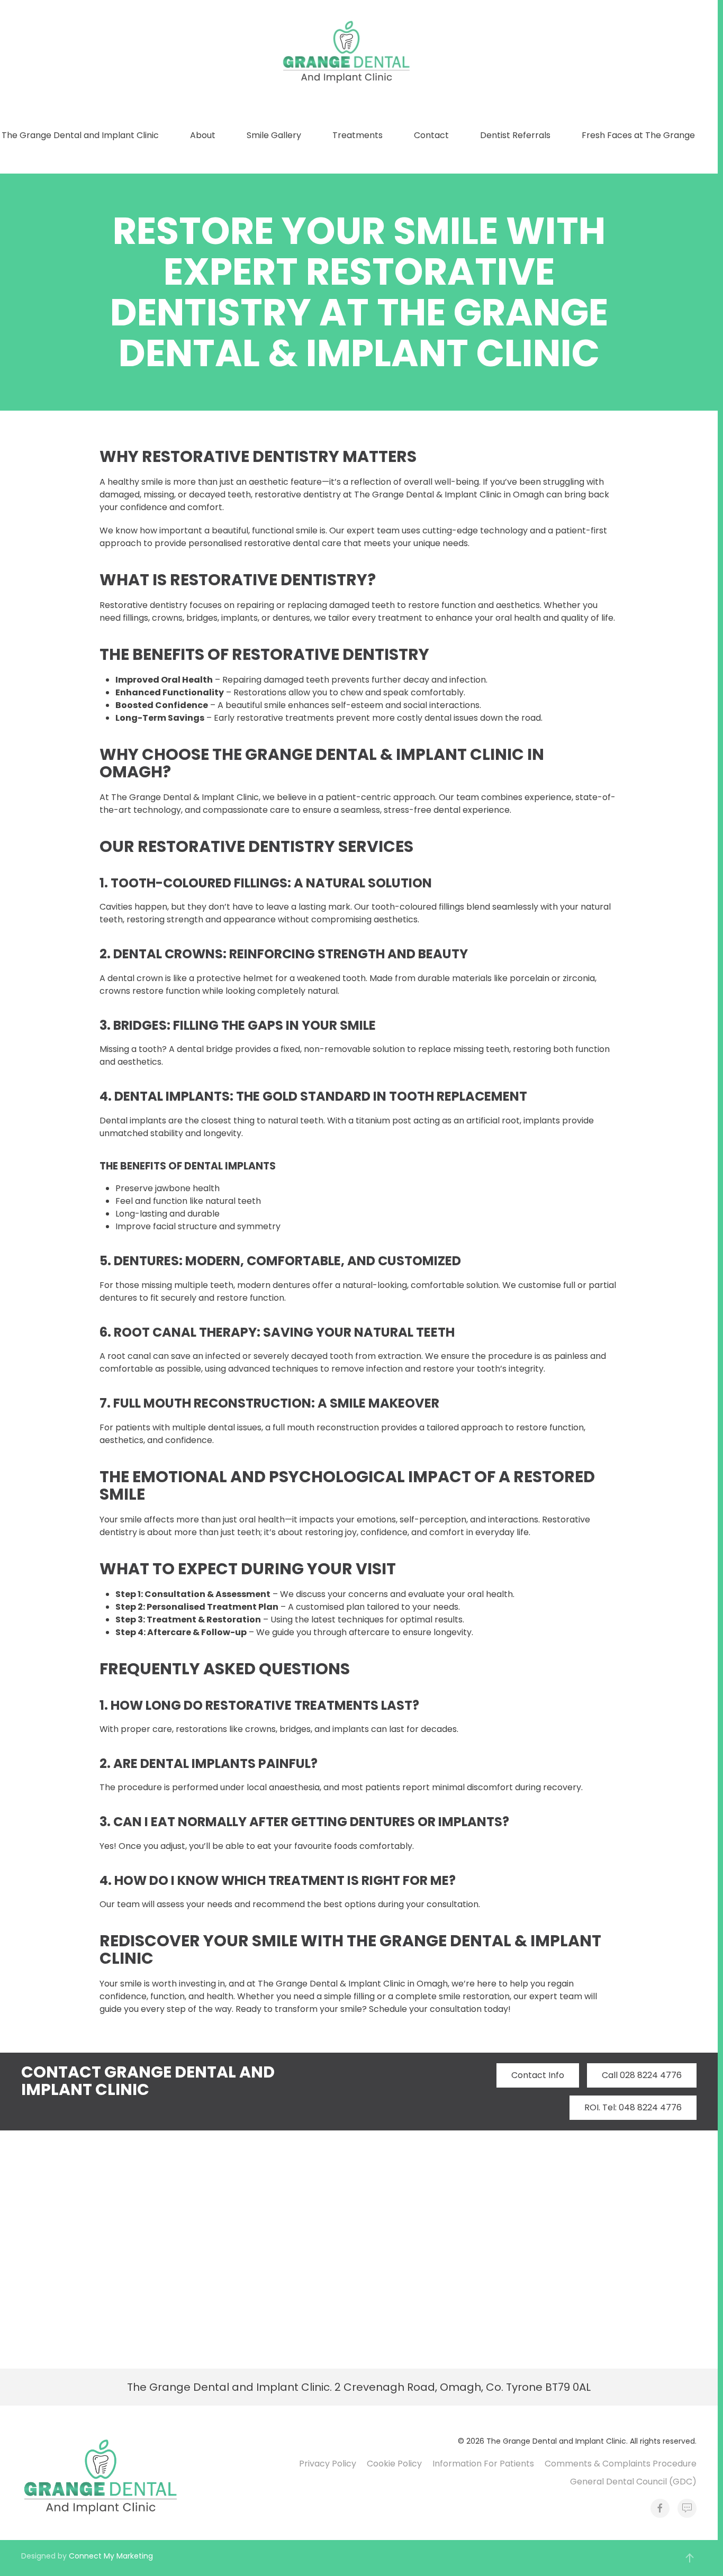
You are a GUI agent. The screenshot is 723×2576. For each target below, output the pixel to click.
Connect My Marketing (111, 2556)
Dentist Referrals (515, 135)
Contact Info (538, 2075)
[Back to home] (348, 52)
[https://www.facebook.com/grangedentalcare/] (660, 2508)
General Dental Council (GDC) (633, 2482)
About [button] (203, 135)
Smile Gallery (274, 135)
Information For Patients (483, 2464)
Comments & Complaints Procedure (621, 2464)
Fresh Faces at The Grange (638, 135)
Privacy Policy (328, 2464)
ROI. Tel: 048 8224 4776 (633, 2107)
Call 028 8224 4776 (642, 2075)
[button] (690, 2558)
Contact (431, 135)
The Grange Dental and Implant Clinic (80, 135)
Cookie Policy (394, 2464)
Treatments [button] (358, 135)
